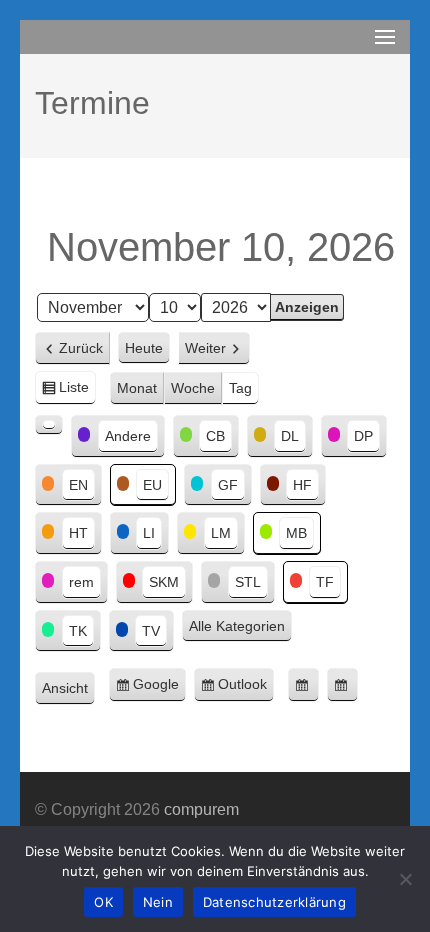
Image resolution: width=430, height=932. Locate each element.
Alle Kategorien (237, 626)
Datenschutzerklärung (274, 902)
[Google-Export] (303, 685)
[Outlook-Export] (342, 685)
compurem (201, 809)
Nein (158, 902)
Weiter (205, 348)
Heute (144, 348)
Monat (137, 388)
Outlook (246, 689)
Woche (193, 388)
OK (103, 902)
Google (159, 689)
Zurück (81, 348)
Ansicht (68, 690)
